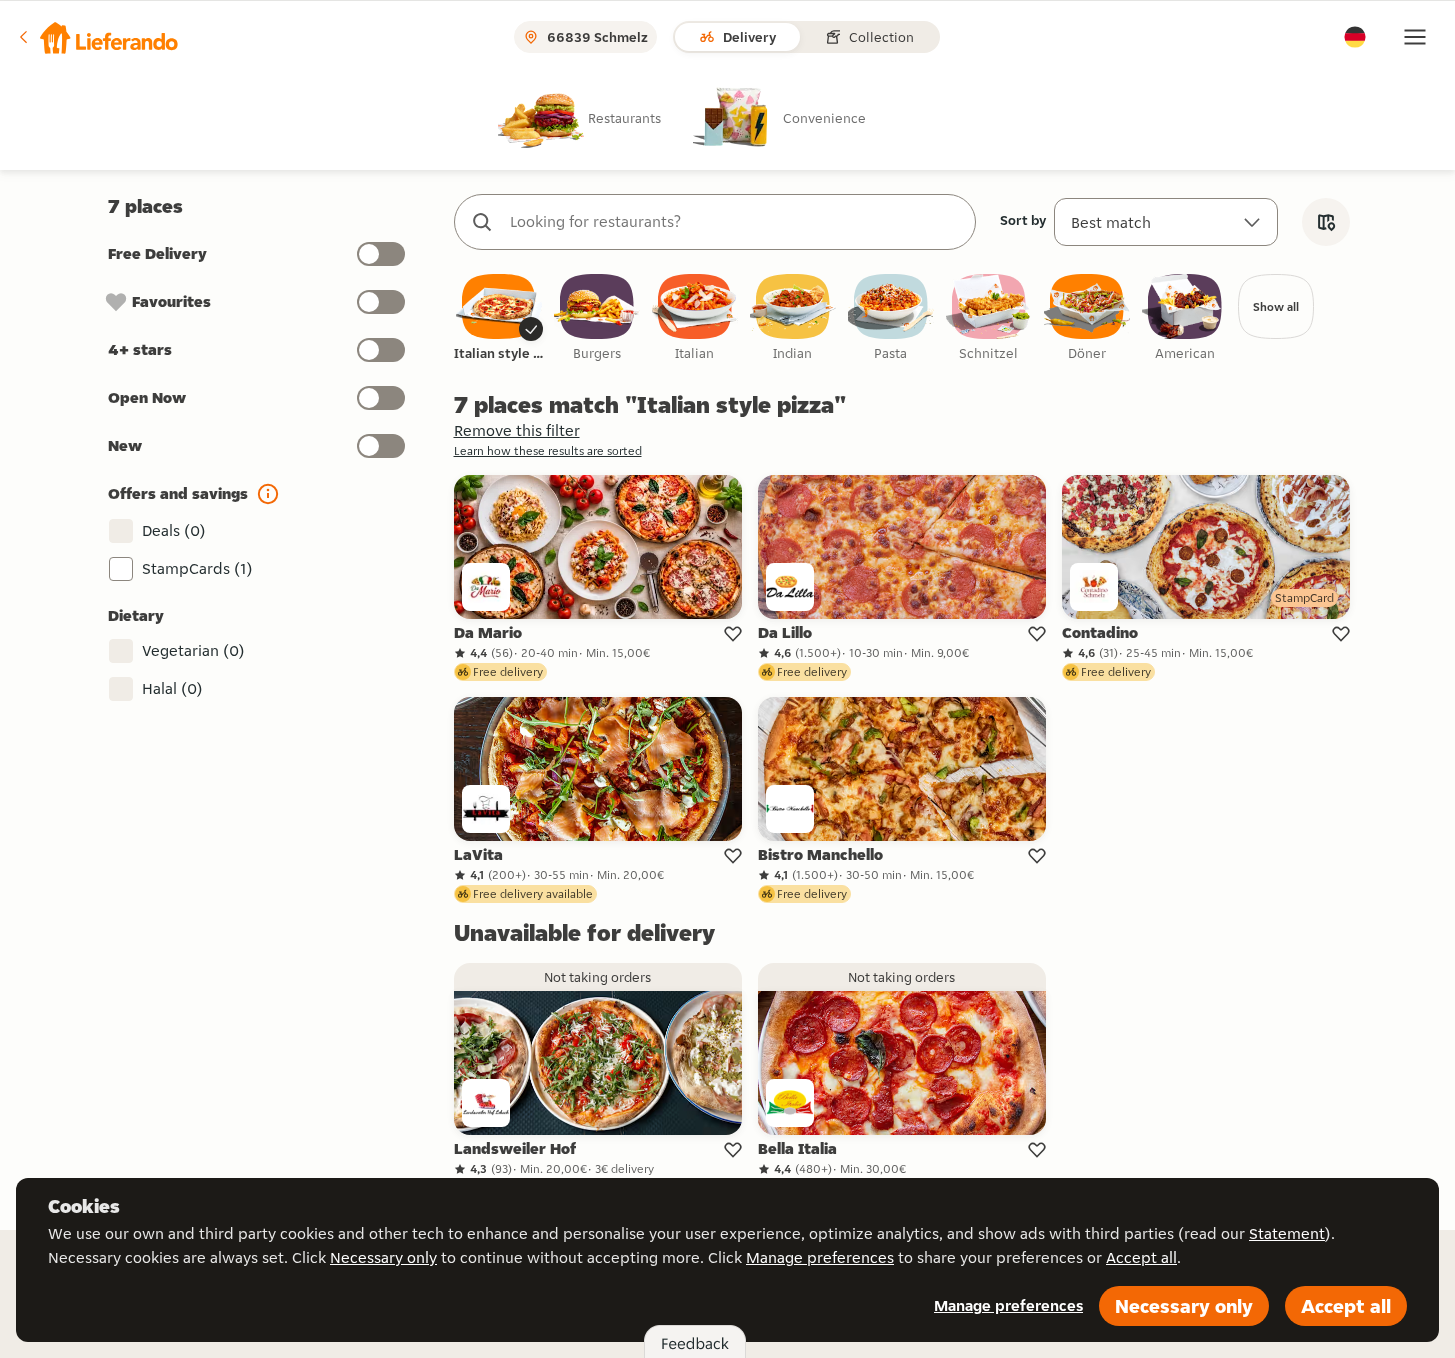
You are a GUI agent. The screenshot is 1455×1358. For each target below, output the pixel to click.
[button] (97, 37)
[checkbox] (499, 318)
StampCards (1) (197, 568)
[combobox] (735, 222)
